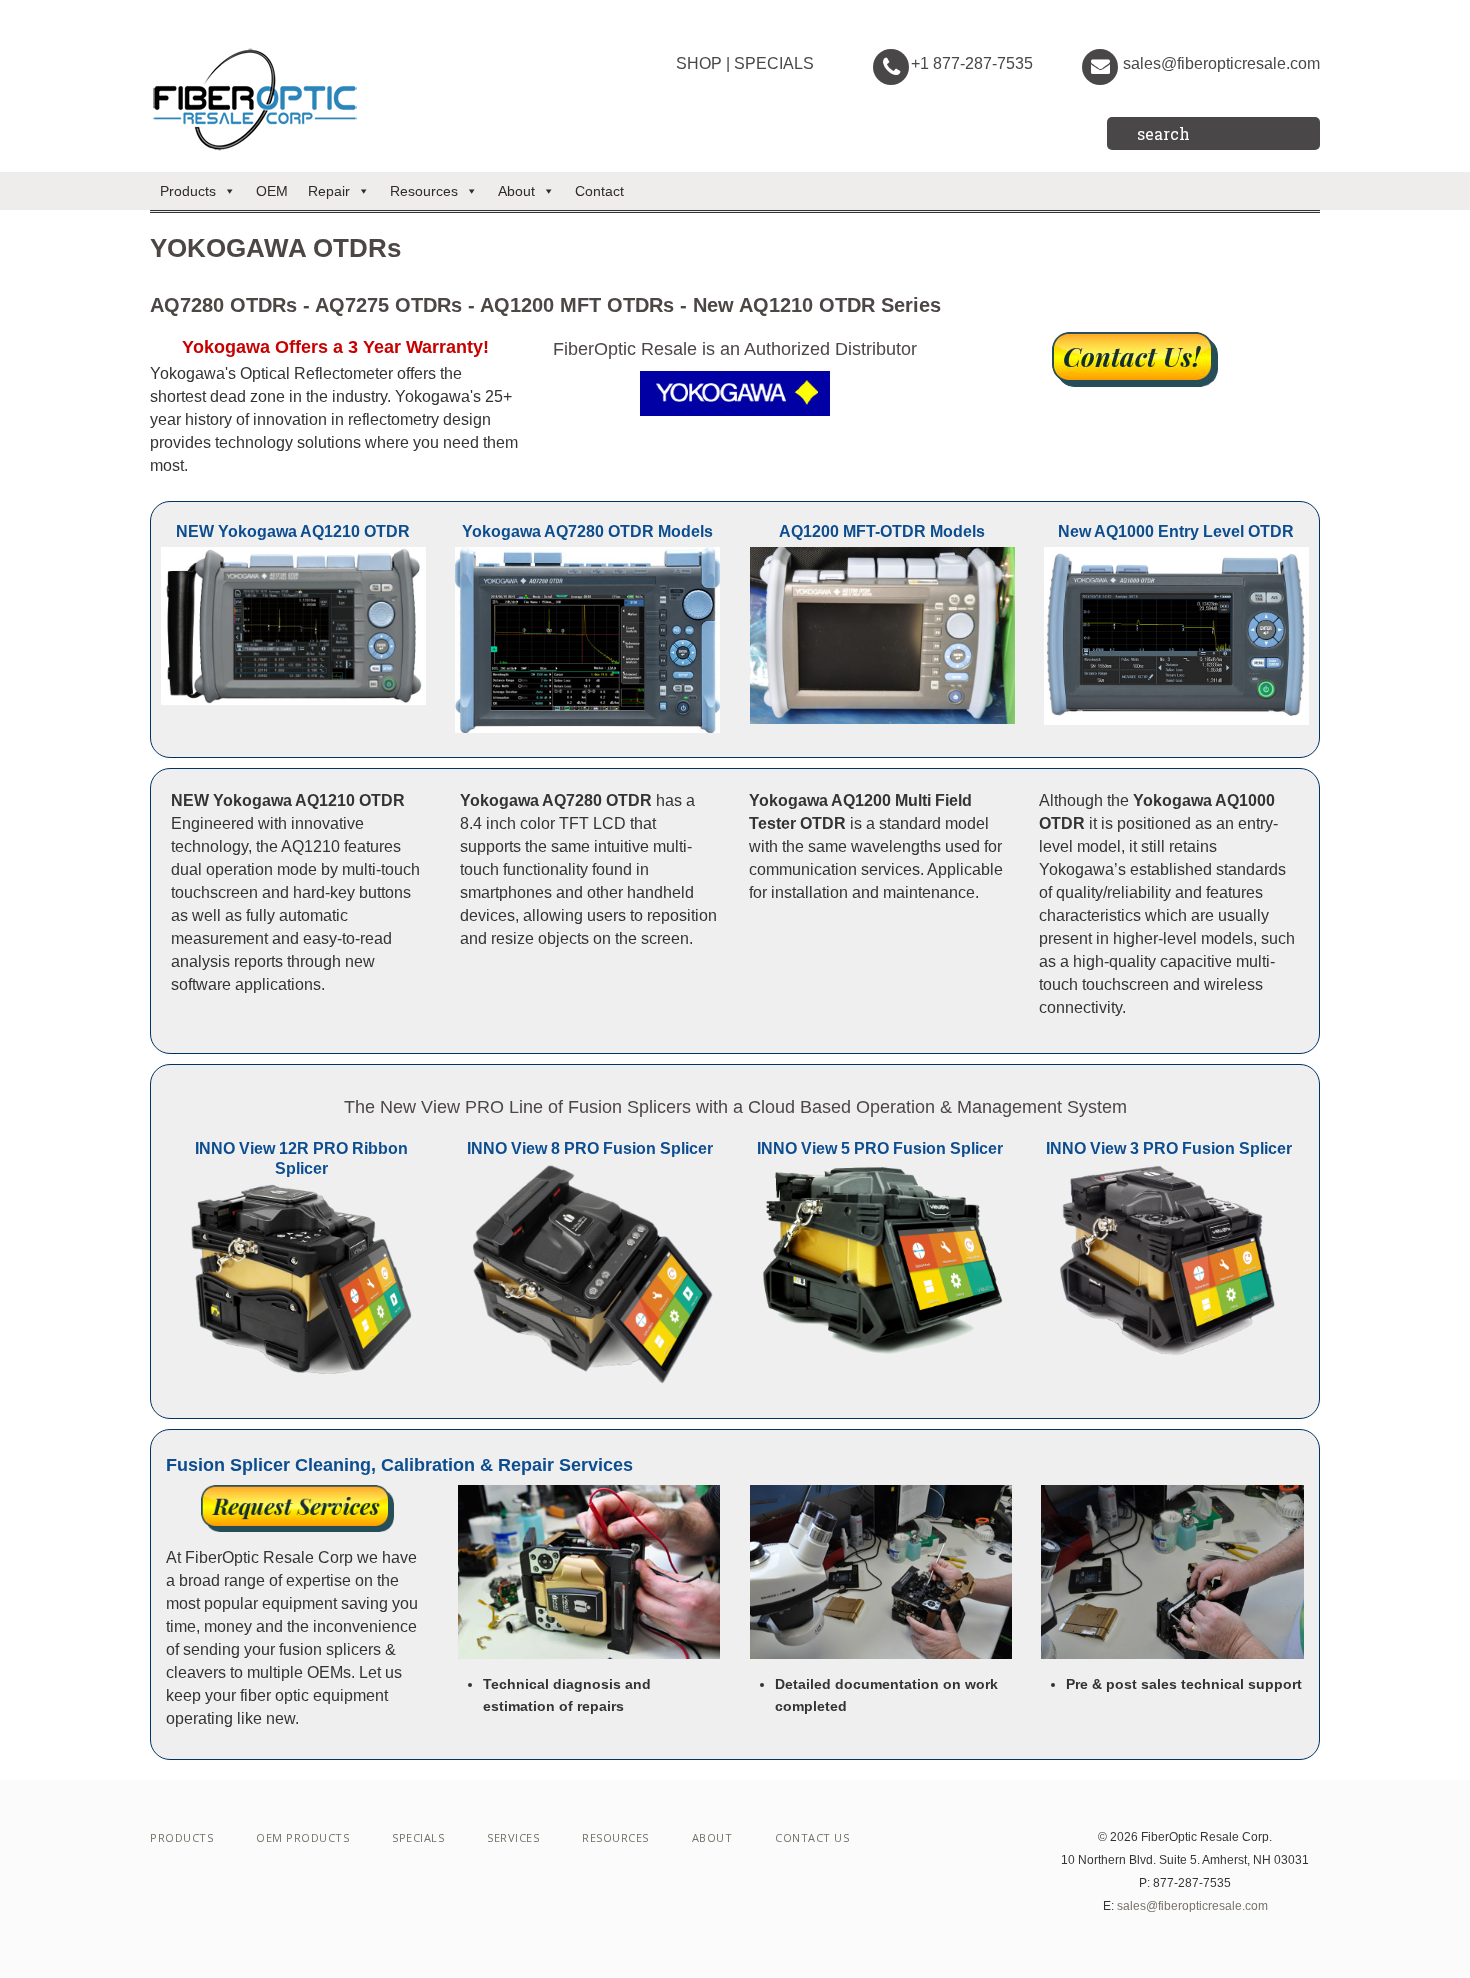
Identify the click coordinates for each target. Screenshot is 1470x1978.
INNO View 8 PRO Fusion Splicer (590, 1148)
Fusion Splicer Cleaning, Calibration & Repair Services (399, 1465)
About (516, 191)
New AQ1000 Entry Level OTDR (1176, 531)
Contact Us (812, 1837)
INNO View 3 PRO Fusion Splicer (1169, 1148)
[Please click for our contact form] (1135, 359)
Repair (329, 191)
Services (513, 1837)
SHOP (699, 63)
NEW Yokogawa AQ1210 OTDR (293, 531)
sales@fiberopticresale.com (1221, 63)
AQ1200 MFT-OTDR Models (882, 531)
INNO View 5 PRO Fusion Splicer (880, 1148)
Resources (424, 191)
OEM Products (302, 1837)
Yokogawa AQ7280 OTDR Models (587, 531)
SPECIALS (774, 63)
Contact (599, 191)
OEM (272, 191)
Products (188, 191)
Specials (418, 1837)
